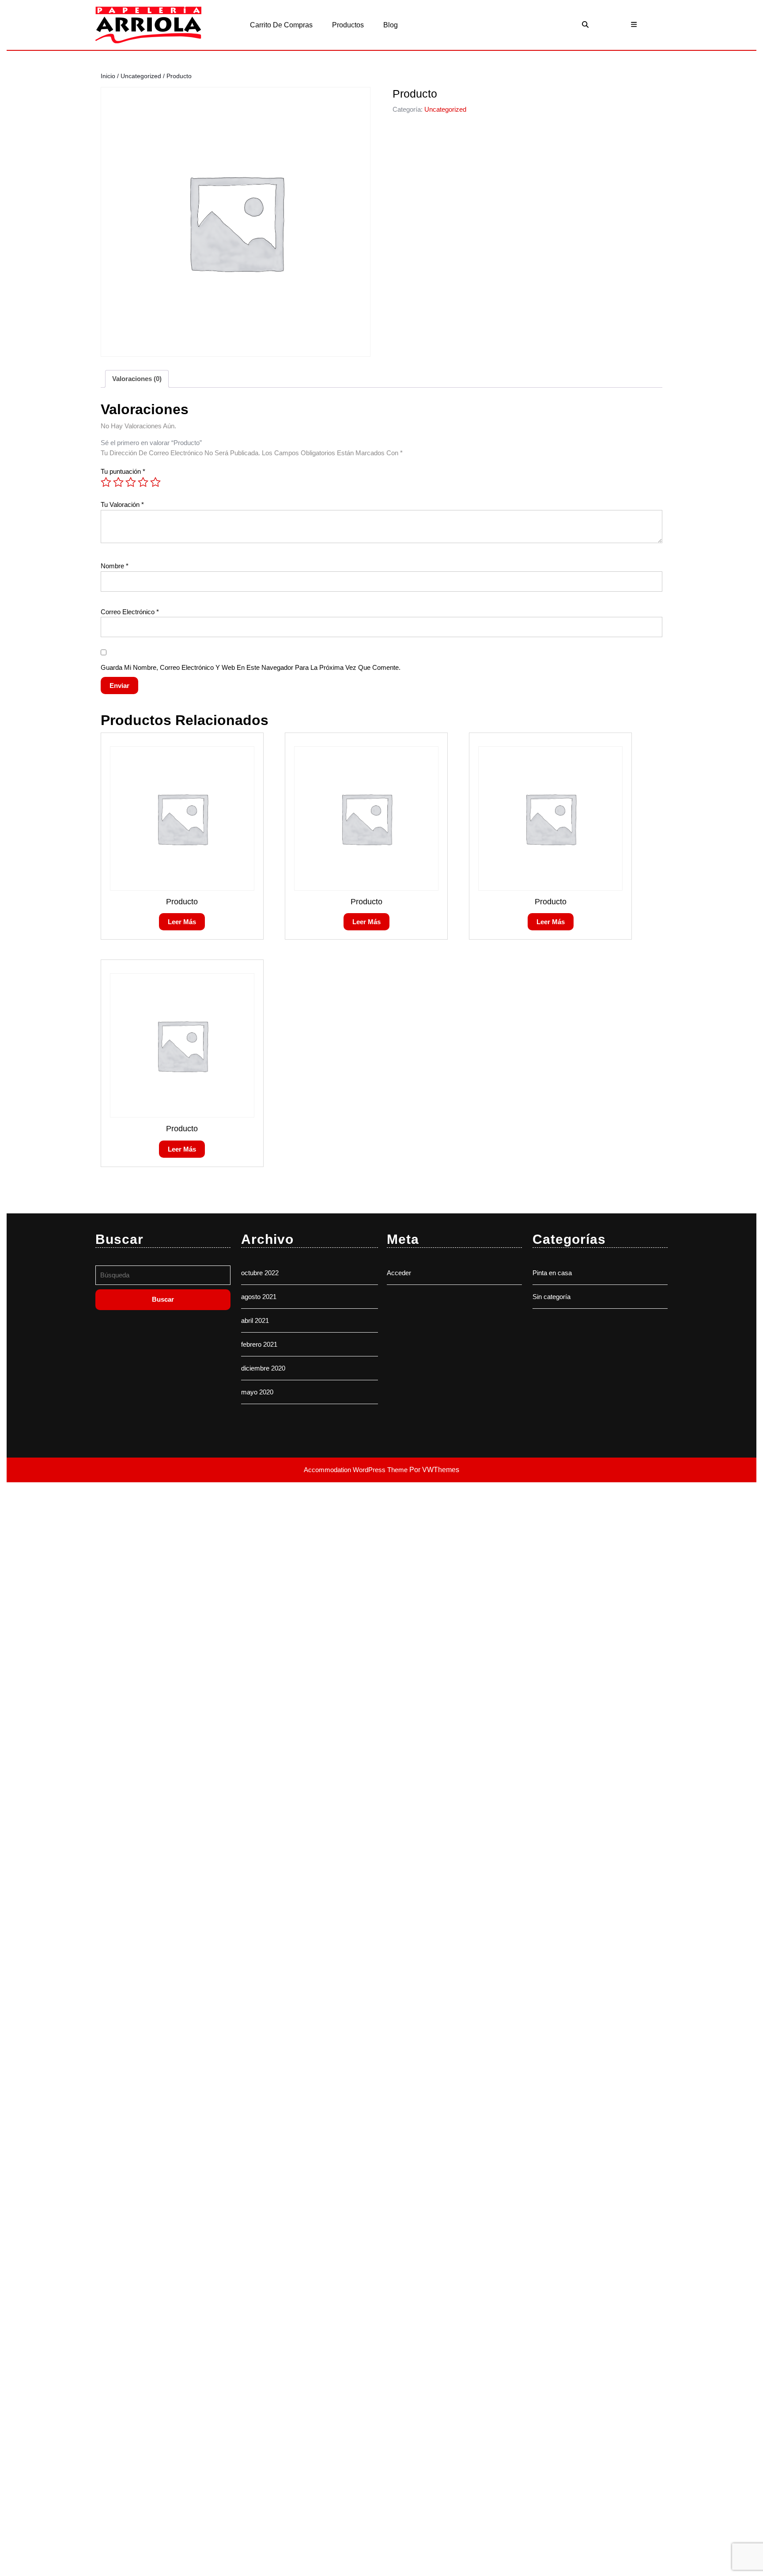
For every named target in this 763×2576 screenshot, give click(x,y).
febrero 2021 (259, 1344)
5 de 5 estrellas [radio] (155, 482)
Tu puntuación (123, 471)
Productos (348, 25)
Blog (391, 25)
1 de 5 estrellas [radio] (106, 482)
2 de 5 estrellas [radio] (118, 482)
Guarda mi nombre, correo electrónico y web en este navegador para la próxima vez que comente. (251, 667)
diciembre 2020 (263, 1368)
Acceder (399, 1273)
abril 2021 (255, 1320)
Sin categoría (551, 1297)
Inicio (108, 76)
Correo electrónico (130, 612)
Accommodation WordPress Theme (357, 1470)
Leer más (182, 922)
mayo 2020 (257, 1392)
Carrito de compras (281, 25)
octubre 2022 (260, 1273)
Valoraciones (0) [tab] (137, 379)
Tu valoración (122, 504)
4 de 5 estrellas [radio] (143, 482)
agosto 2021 (259, 1297)
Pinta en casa (552, 1273)
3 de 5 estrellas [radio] (131, 482)
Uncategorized (141, 76)
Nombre (115, 566)
